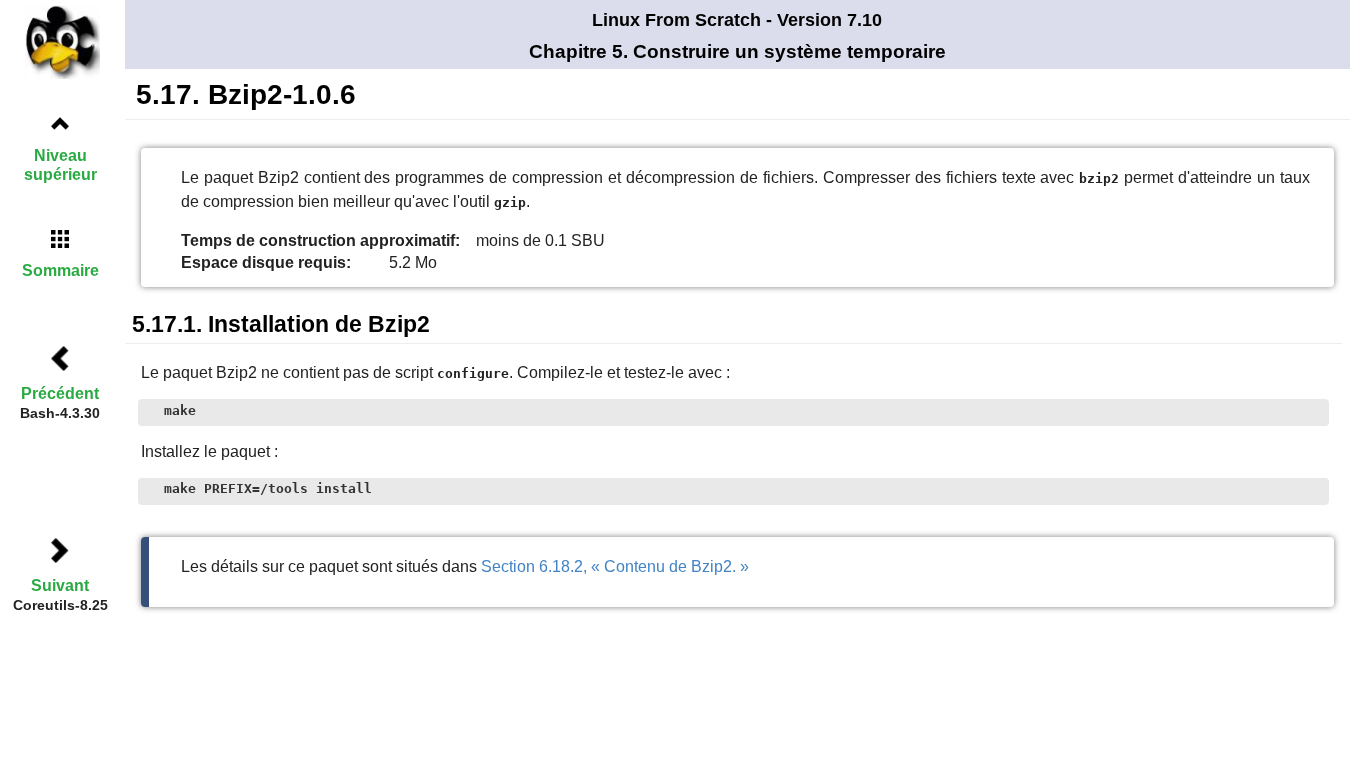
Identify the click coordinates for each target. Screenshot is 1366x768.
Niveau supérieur (60, 165)
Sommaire (60, 270)
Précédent (60, 393)
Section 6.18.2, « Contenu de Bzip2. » (615, 566)
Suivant (60, 585)
